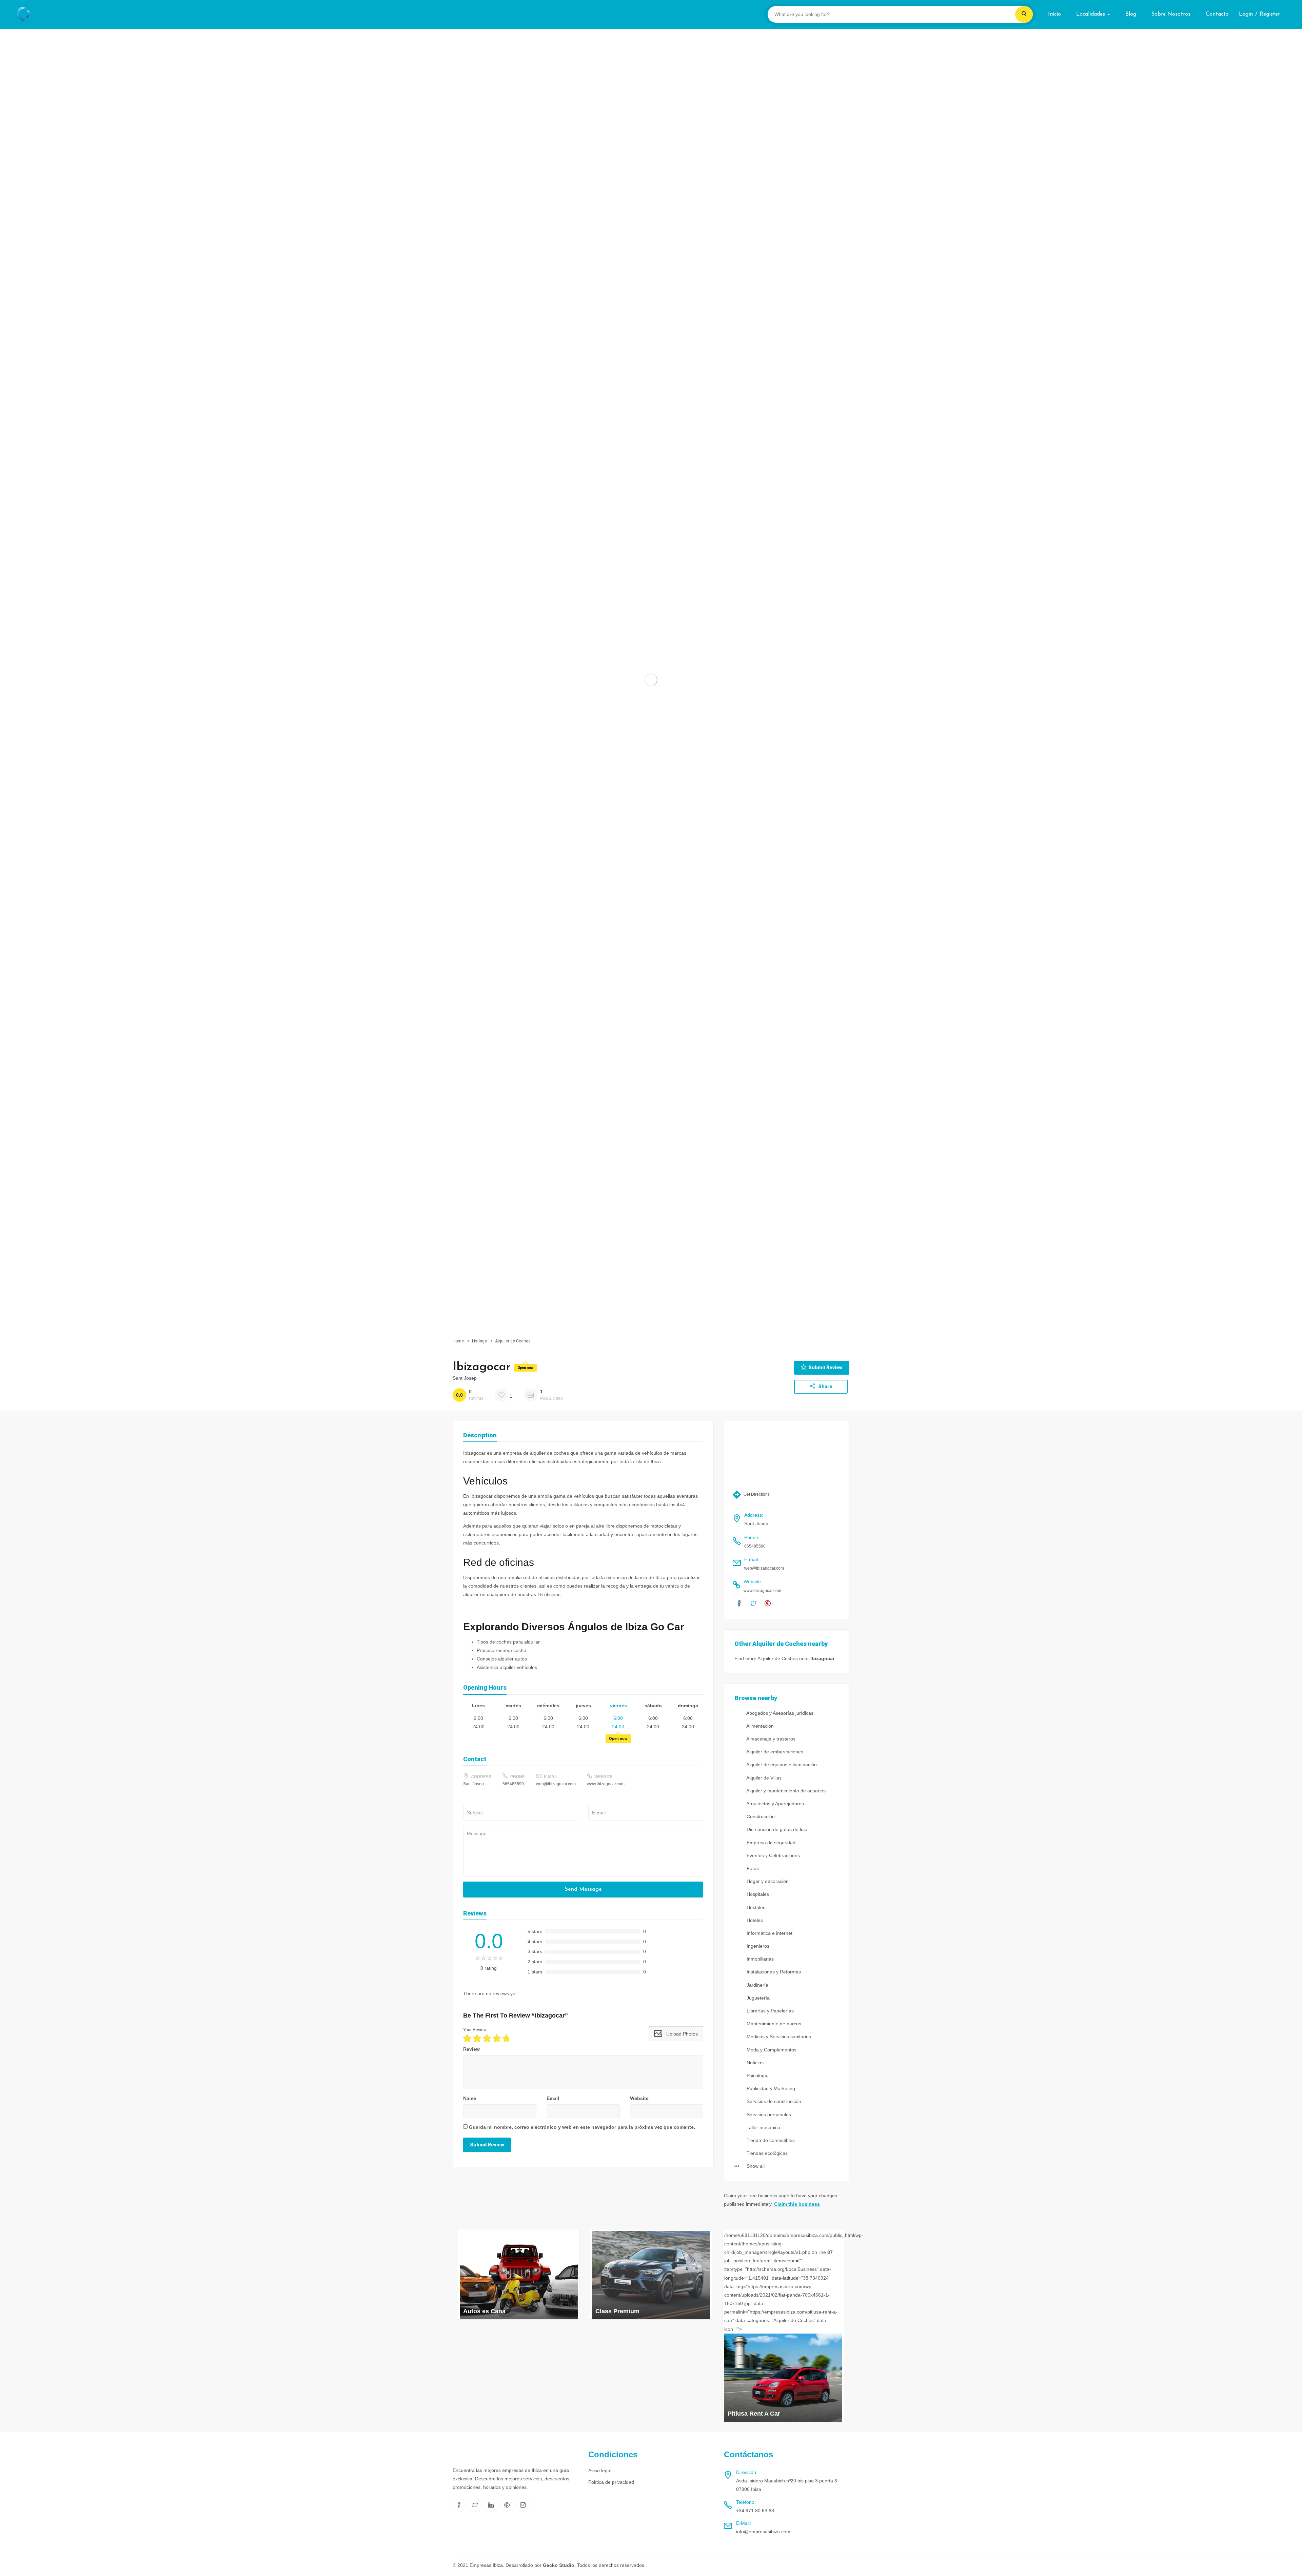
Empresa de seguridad (770, 1843)
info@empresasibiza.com (763, 2532)
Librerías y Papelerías (770, 2011)
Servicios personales (768, 2115)
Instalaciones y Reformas (773, 1972)
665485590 (513, 1784)
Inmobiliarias (759, 1959)
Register (1270, 14)
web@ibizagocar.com (556, 1784)
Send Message (583, 1889)
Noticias (754, 2063)
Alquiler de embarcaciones (774, 1752)
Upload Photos (681, 2034)
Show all (755, 2166)
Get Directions (756, 1494)
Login (1246, 14)
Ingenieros (757, 1946)
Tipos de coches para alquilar (508, 1642)
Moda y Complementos (771, 2050)
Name (470, 2098)
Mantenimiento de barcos (773, 2024)
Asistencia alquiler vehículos (507, 1667)
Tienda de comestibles (770, 2140)
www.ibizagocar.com (606, 1784)
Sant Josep (465, 1378)
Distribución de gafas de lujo (776, 1829)
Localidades (1091, 14)
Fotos (752, 1868)
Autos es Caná (484, 2311)
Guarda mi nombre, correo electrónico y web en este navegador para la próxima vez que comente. (582, 2127)
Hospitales (757, 1894)
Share (825, 1387)
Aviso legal (600, 2471)
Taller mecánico (763, 2127)
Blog (1131, 14)
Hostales (755, 1907)
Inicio (1054, 14)
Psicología (757, 2076)
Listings (479, 1341)
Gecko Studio (559, 2565)
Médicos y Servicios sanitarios (778, 2037)
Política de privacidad (611, 2482)
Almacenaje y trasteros (770, 1739)
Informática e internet (769, 1933)
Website (639, 2098)
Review (471, 2049)
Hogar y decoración (767, 1881)
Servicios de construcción (773, 2101)
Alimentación (759, 1726)
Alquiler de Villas (763, 1778)
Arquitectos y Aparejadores (775, 1804)
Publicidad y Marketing (770, 2088)
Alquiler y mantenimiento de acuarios (785, 1791)
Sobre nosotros (1171, 14)
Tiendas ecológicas (766, 2153)
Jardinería (757, 1985)
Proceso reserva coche (501, 1650)
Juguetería (757, 1998)
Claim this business (797, 2204)
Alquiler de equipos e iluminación (781, 1765)
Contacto (1217, 14)
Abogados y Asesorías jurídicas (779, 1713)
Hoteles (754, 1920)
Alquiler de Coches (513, 1341)
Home (458, 1341)
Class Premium (617, 2311)
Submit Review (825, 1368)
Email (553, 2098)
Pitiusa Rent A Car (754, 2414)
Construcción (760, 1816)
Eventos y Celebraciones (773, 1855)
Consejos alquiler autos (502, 1659)
